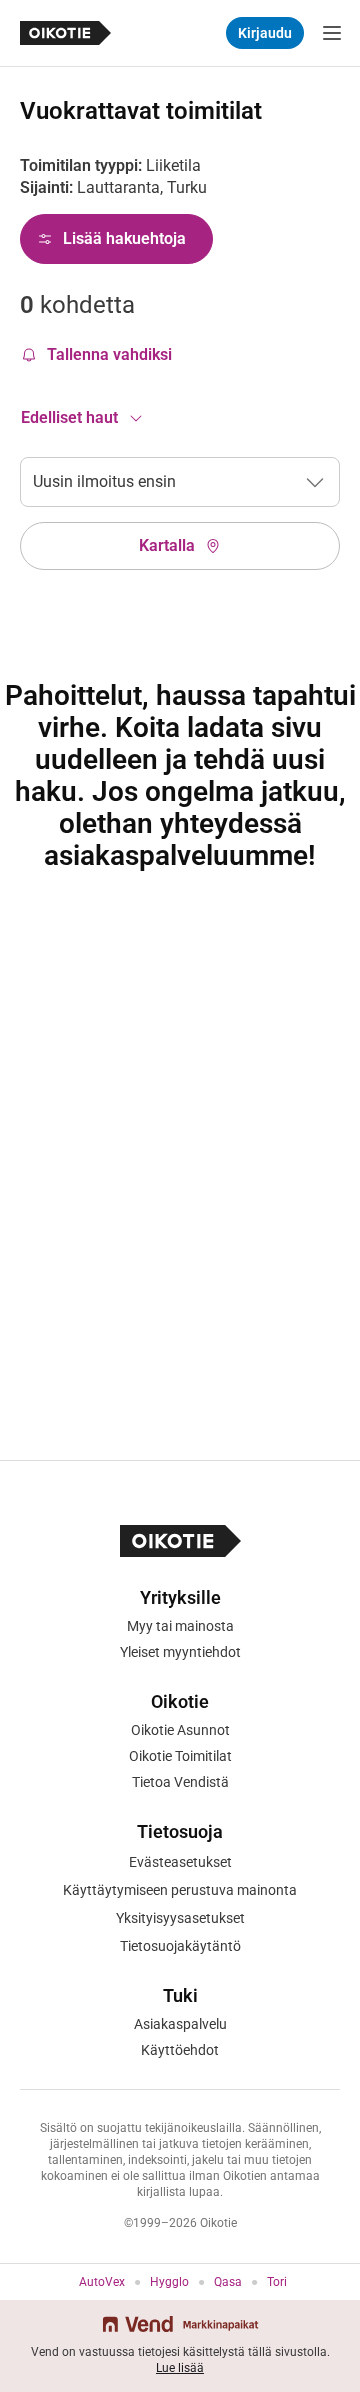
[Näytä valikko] (332, 33)
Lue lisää (180, 2368)
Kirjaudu (265, 33)
